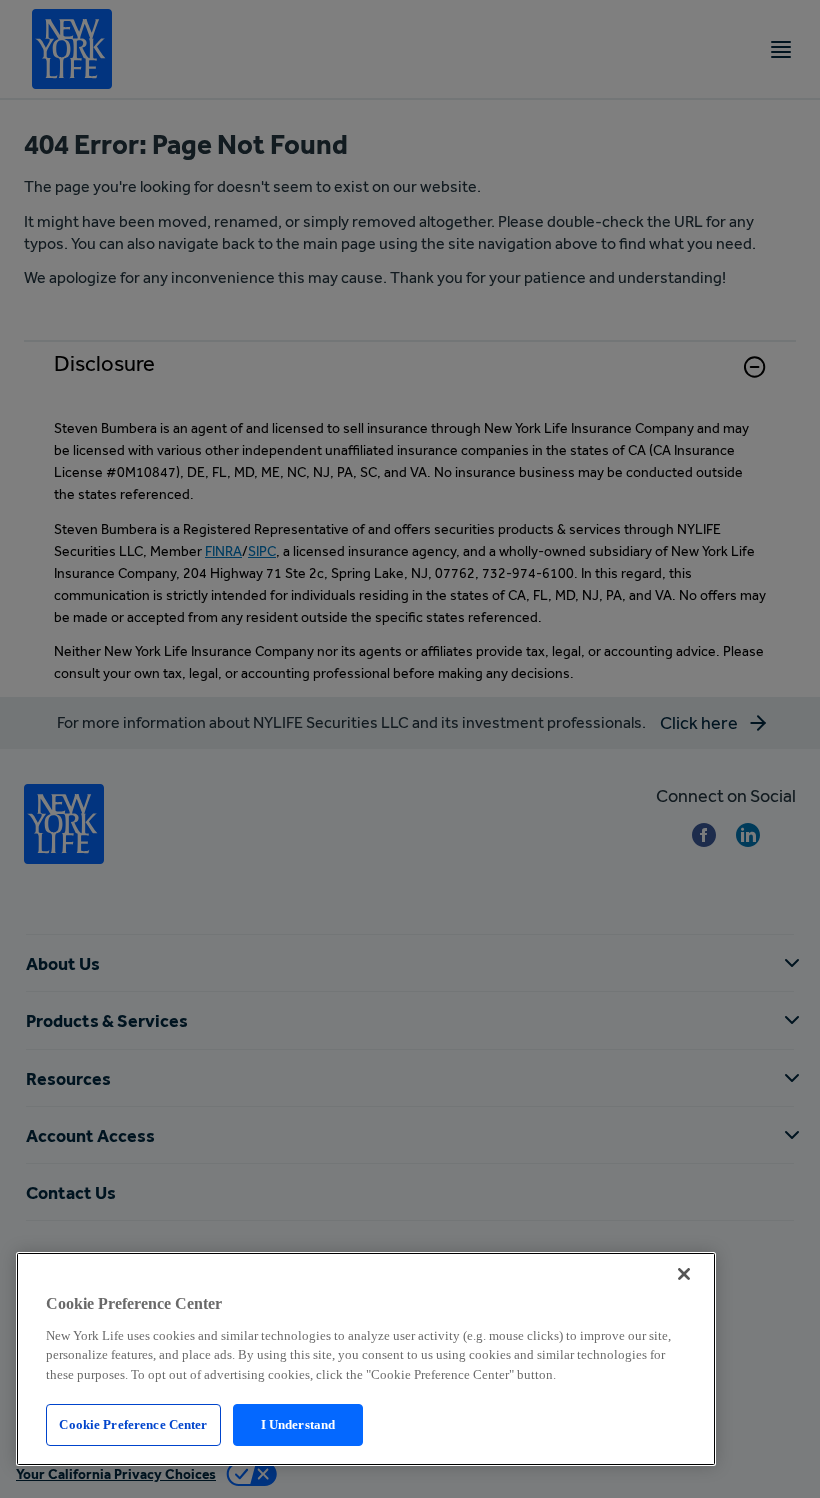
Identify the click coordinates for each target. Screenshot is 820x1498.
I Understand (298, 1424)
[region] (366, 1359)
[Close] (684, 1274)
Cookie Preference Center (133, 1424)
